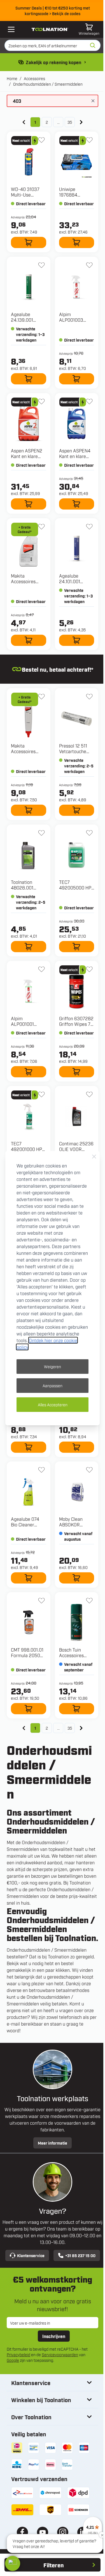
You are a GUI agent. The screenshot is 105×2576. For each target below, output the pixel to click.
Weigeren (53, 1366)
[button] (13, 2563)
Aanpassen (53, 1385)
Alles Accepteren (53, 1404)
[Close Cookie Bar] (94, 1157)
